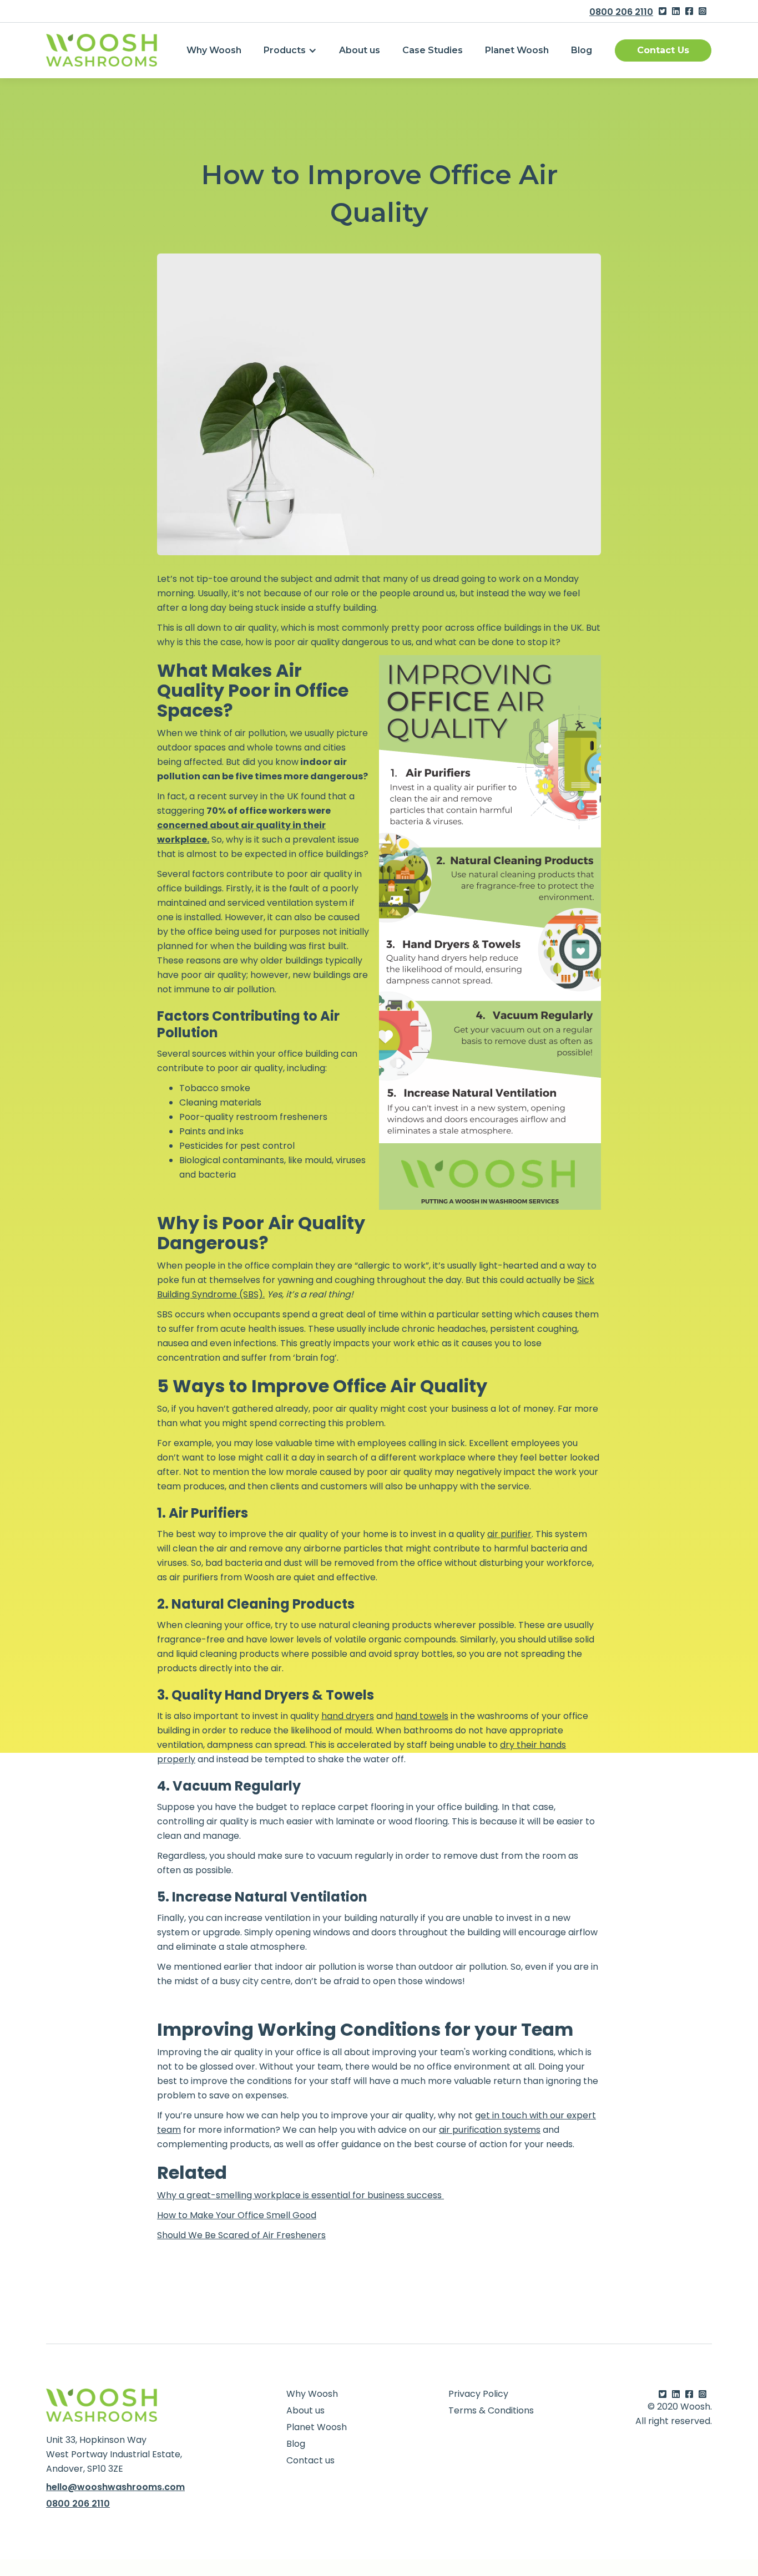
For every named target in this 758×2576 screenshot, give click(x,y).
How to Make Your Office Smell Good (237, 2215)
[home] (102, 50)
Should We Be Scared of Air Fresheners (241, 2235)
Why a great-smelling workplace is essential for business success (300, 2195)
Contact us (310, 2461)
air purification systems (490, 2130)
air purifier (509, 1534)
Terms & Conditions (491, 2411)
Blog (582, 50)
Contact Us (663, 50)
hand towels (422, 1716)
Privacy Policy (478, 2394)
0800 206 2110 (621, 12)
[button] (290, 50)
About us (360, 50)
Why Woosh (214, 50)
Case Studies (433, 50)
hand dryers (348, 1716)
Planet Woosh (517, 50)
